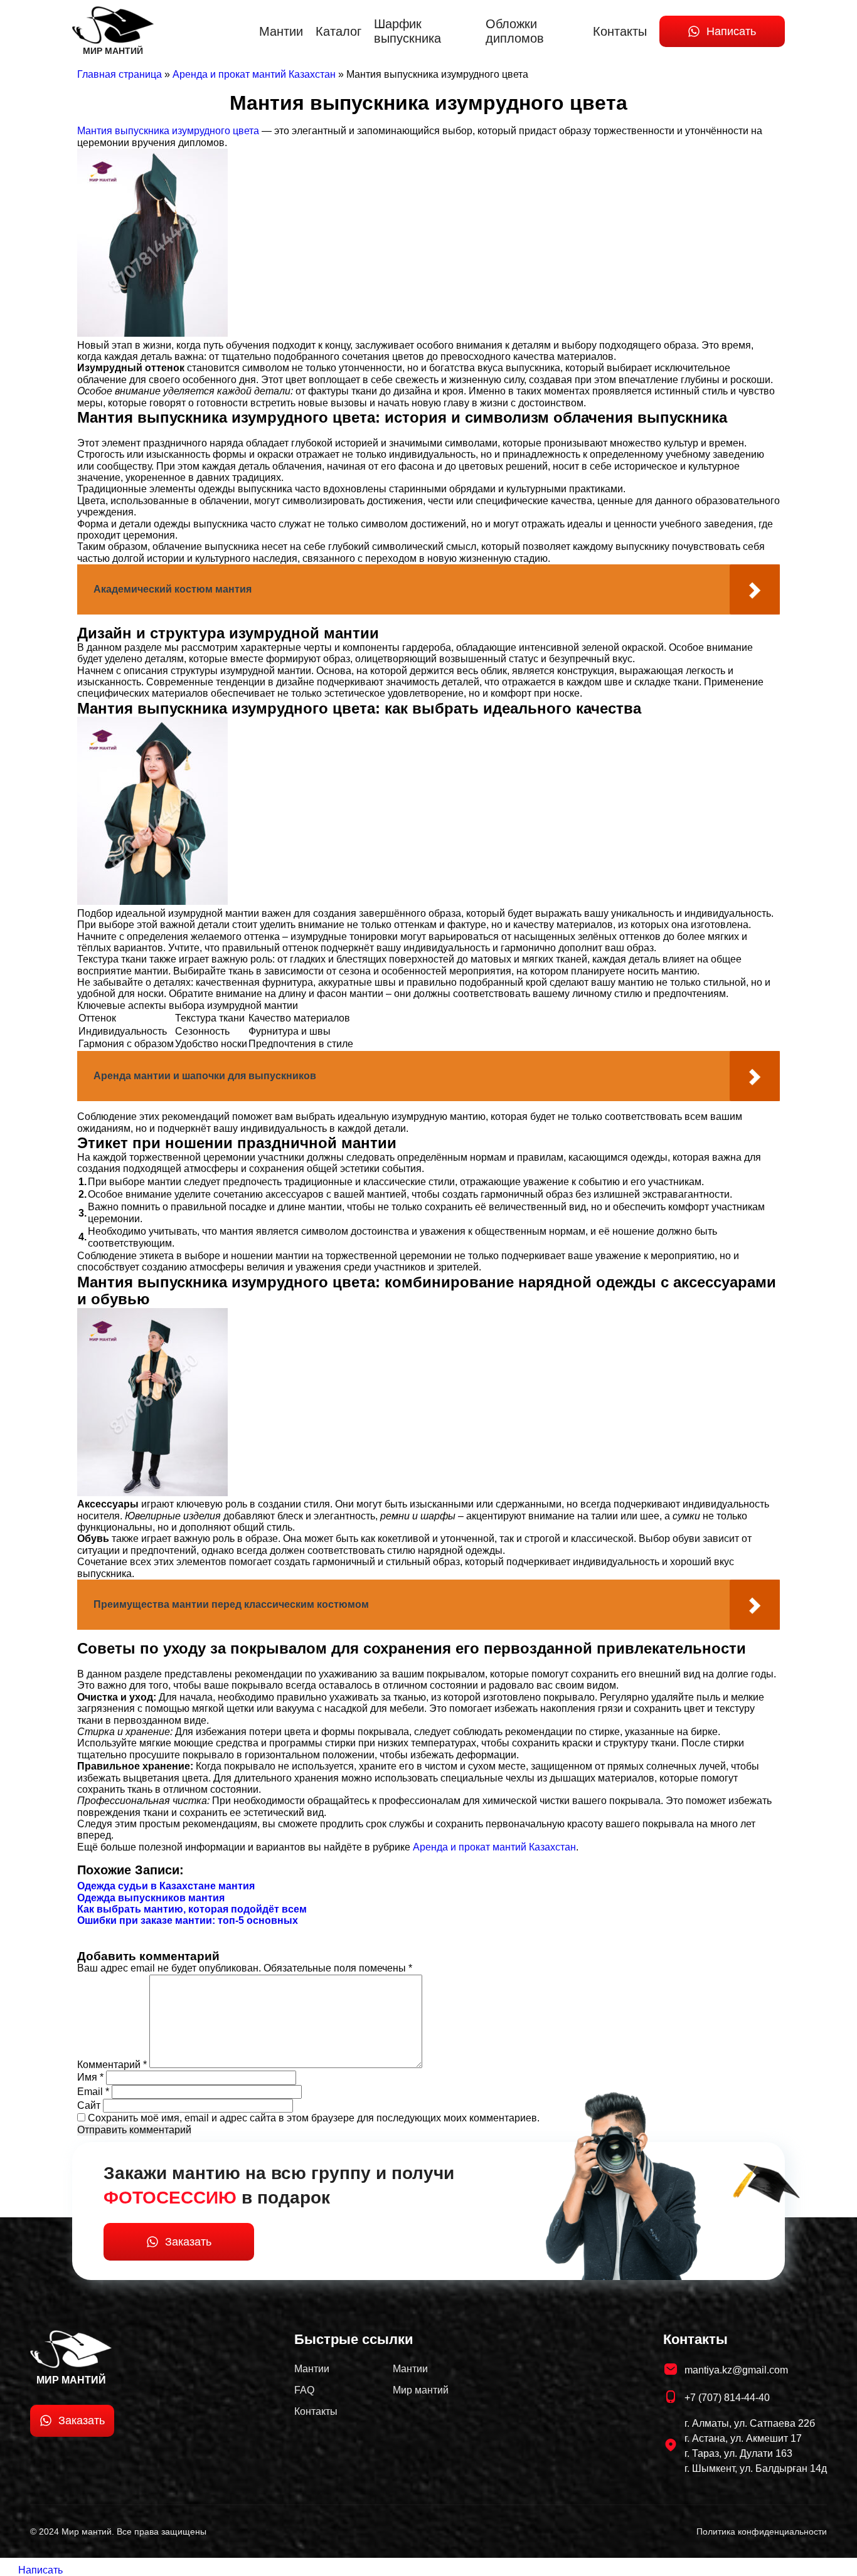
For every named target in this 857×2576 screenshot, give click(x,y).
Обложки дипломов (515, 31)
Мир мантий (421, 2390)
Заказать (188, 2242)
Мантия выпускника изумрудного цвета (168, 131)
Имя (90, 2077)
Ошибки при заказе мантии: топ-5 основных (188, 1920)
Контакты (620, 31)
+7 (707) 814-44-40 (727, 2398)
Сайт (89, 2105)
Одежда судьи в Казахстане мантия (166, 1886)
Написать (731, 31)
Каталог (338, 31)
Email (93, 2092)
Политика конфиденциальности (762, 2531)
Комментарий (112, 2065)
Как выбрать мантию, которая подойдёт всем (192, 1909)
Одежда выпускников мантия (151, 1898)
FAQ (304, 2390)
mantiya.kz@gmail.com (736, 2370)
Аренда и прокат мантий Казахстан (494, 1847)
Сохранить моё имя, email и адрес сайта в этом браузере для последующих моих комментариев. (314, 2118)
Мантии (281, 31)
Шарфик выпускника (407, 31)
